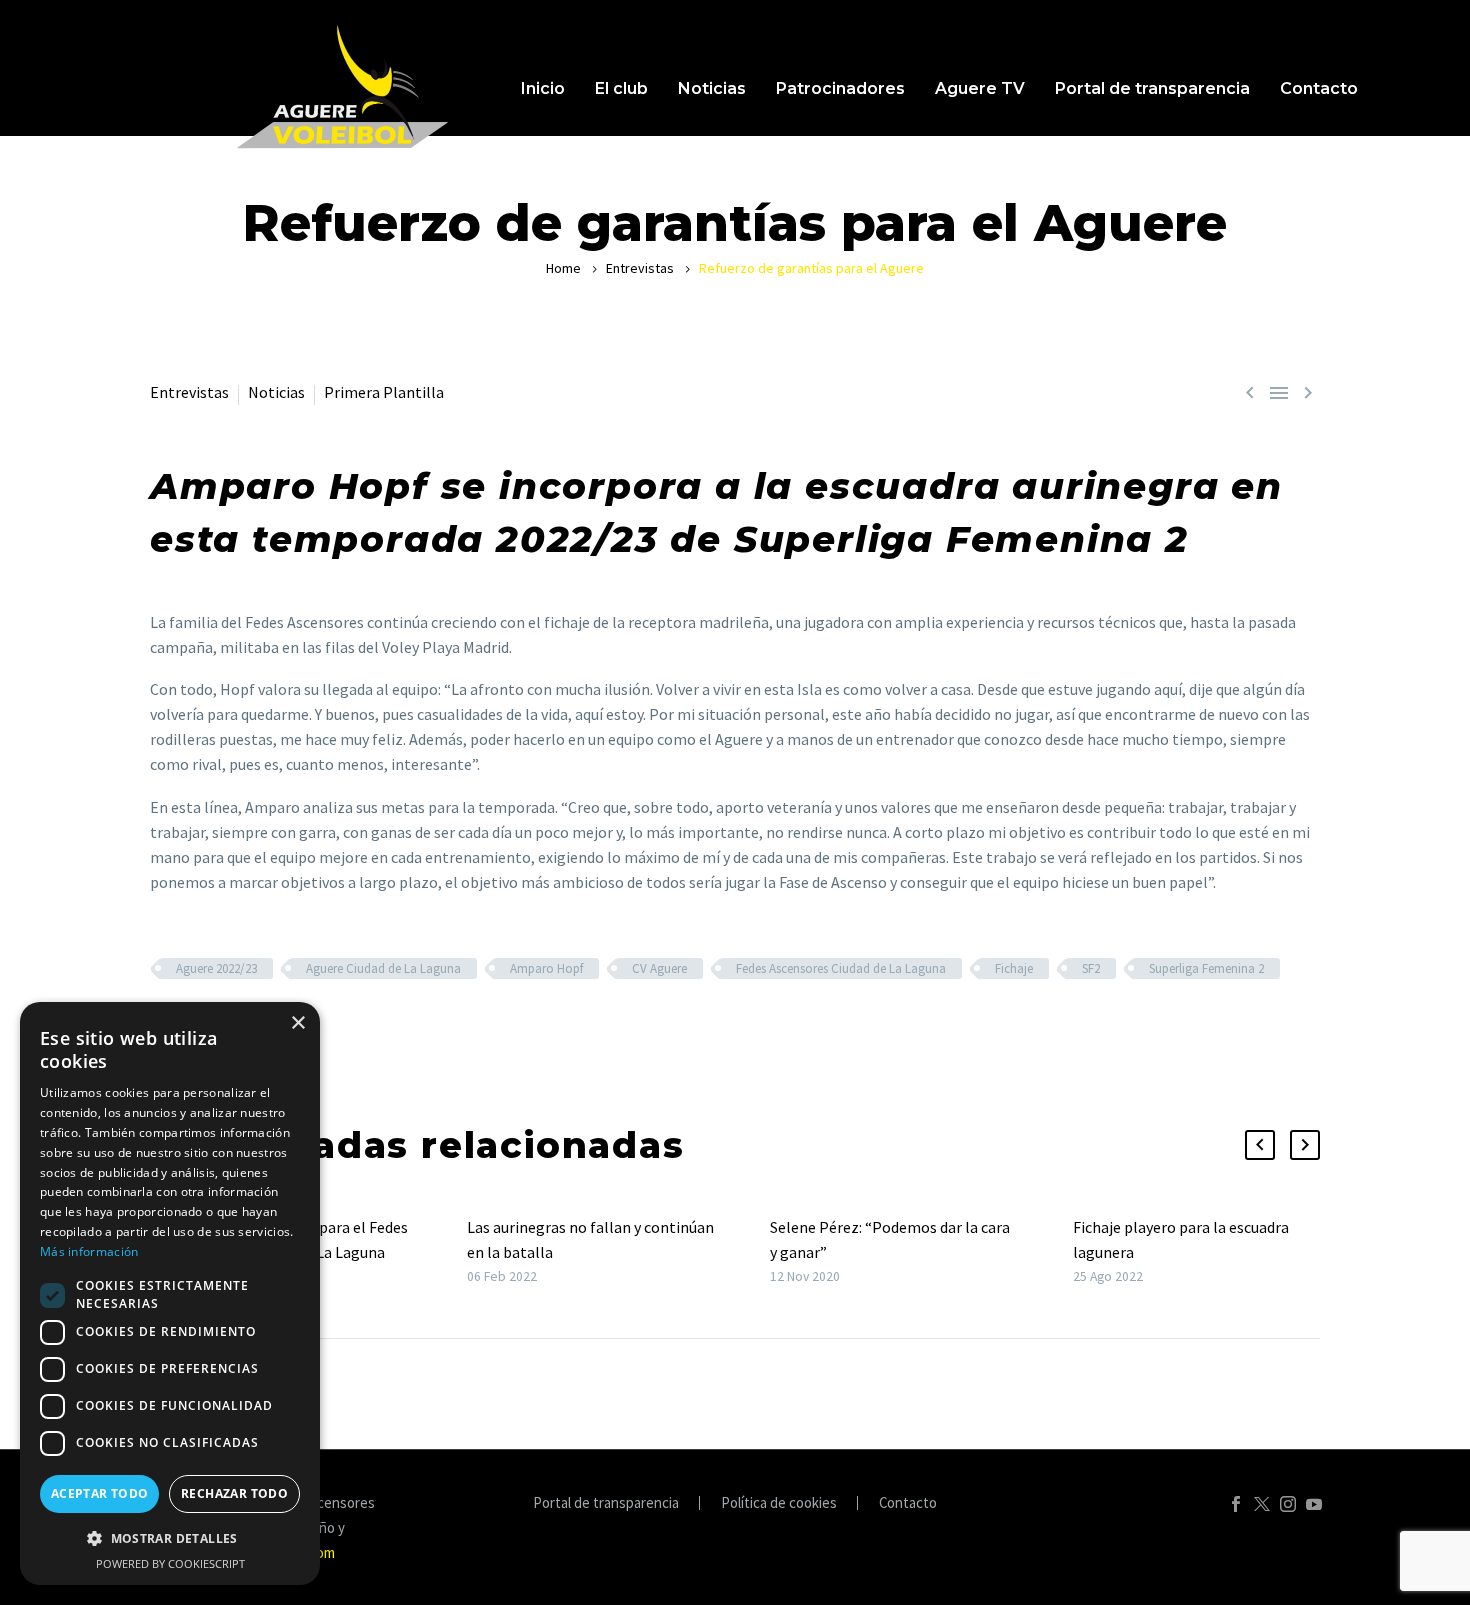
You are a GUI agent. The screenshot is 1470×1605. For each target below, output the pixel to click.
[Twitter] (1262, 1504)
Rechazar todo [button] (234, 1493)
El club (621, 88)
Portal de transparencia (1152, 88)
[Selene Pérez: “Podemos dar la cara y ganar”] (763, 1251)
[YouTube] (1314, 1504)
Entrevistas (640, 268)
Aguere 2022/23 (216, 968)
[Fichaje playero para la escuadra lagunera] (1066, 1251)
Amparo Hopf (546, 968)
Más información (89, 1251)
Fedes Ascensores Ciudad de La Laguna (841, 968)
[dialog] (170, 1293)
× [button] (297, 1023)
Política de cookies (779, 1503)
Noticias (712, 88)
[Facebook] (1236, 1504)
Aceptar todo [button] (100, 1493)
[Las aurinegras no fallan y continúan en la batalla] (460, 1251)
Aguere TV (980, 88)
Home (563, 268)
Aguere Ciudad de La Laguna (383, 968)
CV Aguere (659, 968)
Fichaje (1014, 968)
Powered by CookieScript (170, 1563)
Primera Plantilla (384, 392)
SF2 (1091, 968)
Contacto (1319, 88)
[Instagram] (1288, 1504)
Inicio (543, 88)
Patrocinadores (840, 88)
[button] (1260, 1145)
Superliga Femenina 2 (1206, 968)
